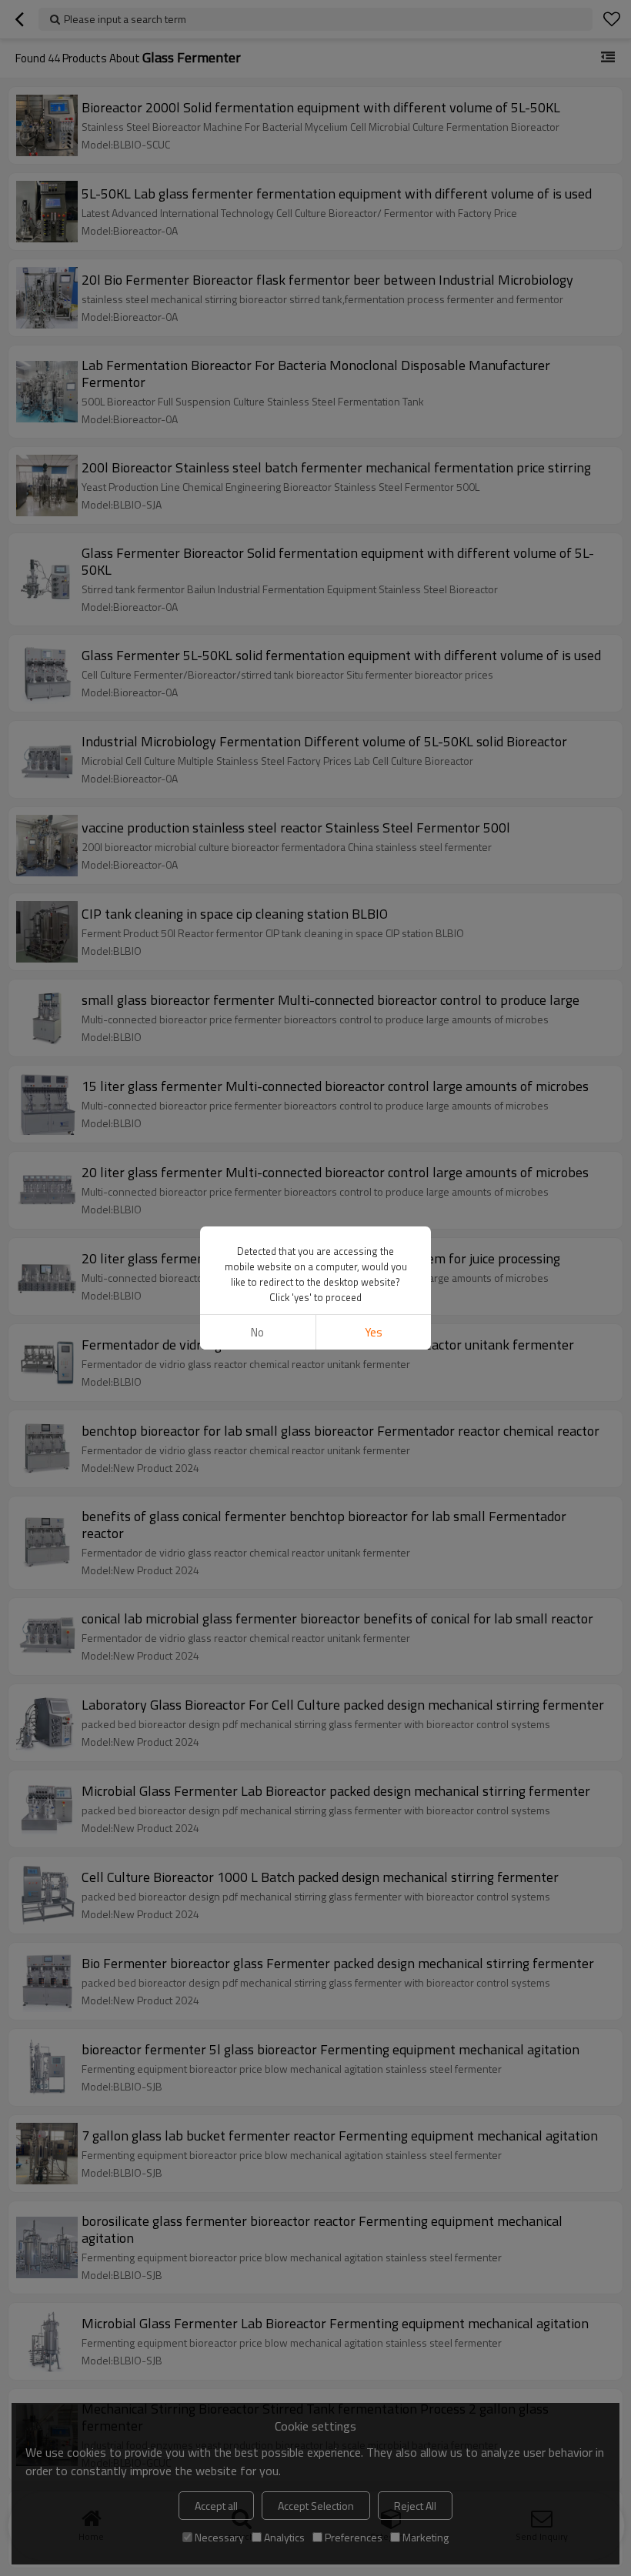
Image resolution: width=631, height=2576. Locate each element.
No (257, 1332)
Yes (374, 1332)
